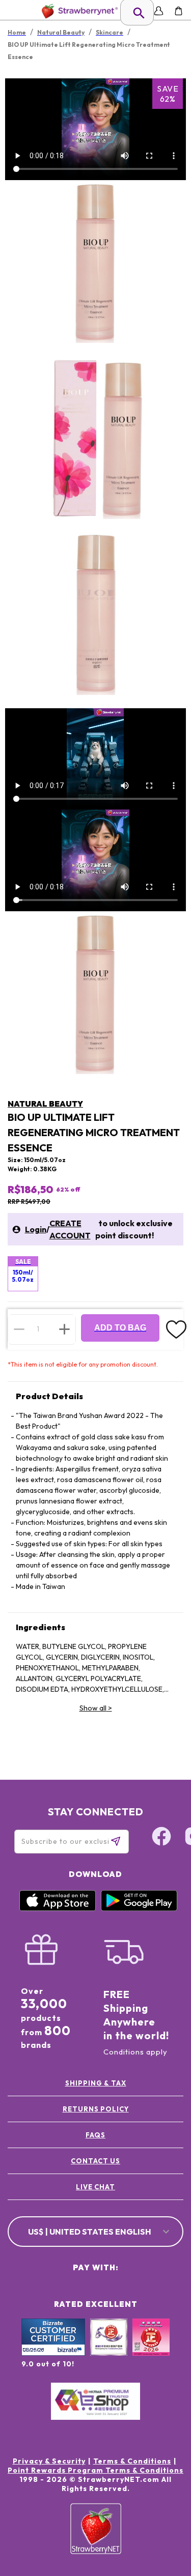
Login (36, 1229)
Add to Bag (120, 1328)
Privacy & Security (49, 2461)
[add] (64, 1329)
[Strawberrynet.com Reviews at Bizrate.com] (53, 2353)
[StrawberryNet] (78, 11)
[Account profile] (159, 11)
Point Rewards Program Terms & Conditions (95, 2470)
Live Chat (95, 2187)
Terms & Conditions (132, 2461)
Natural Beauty (45, 1104)
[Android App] (139, 1908)
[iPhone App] (58, 1908)
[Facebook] (161, 1838)
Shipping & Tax (96, 2083)
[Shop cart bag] (179, 11)
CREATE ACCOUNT (70, 1229)
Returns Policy (96, 2109)
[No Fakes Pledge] (151, 2348)
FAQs (95, 2135)
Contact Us (95, 2161)
